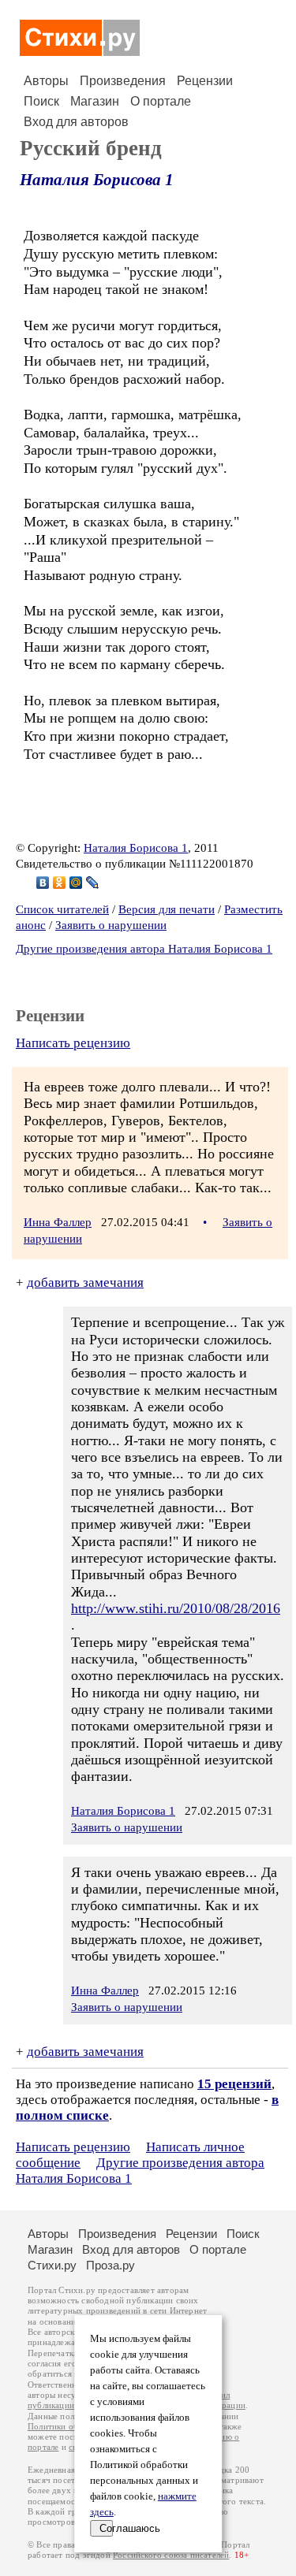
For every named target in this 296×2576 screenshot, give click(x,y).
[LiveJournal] (93, 883)
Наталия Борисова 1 (97, 180)
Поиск (41, 101)
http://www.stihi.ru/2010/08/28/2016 (176, 1608)
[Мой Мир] (76, 883)
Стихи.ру (52, 2265)
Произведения (123, 81)
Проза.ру (111, 2265)
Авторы (46, 81)
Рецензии (205, 81)
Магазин (95, 101)
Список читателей (62, 909)
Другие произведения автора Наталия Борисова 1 (144, 949)
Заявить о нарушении (111, 925)
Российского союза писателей (171, 2555)
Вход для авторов (76, 122)
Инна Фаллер (58, 1222)
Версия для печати (167, 909)
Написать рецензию (73, 1043)
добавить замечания (85, 1282)
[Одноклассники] (60, 883)
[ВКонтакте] (43, 883)
